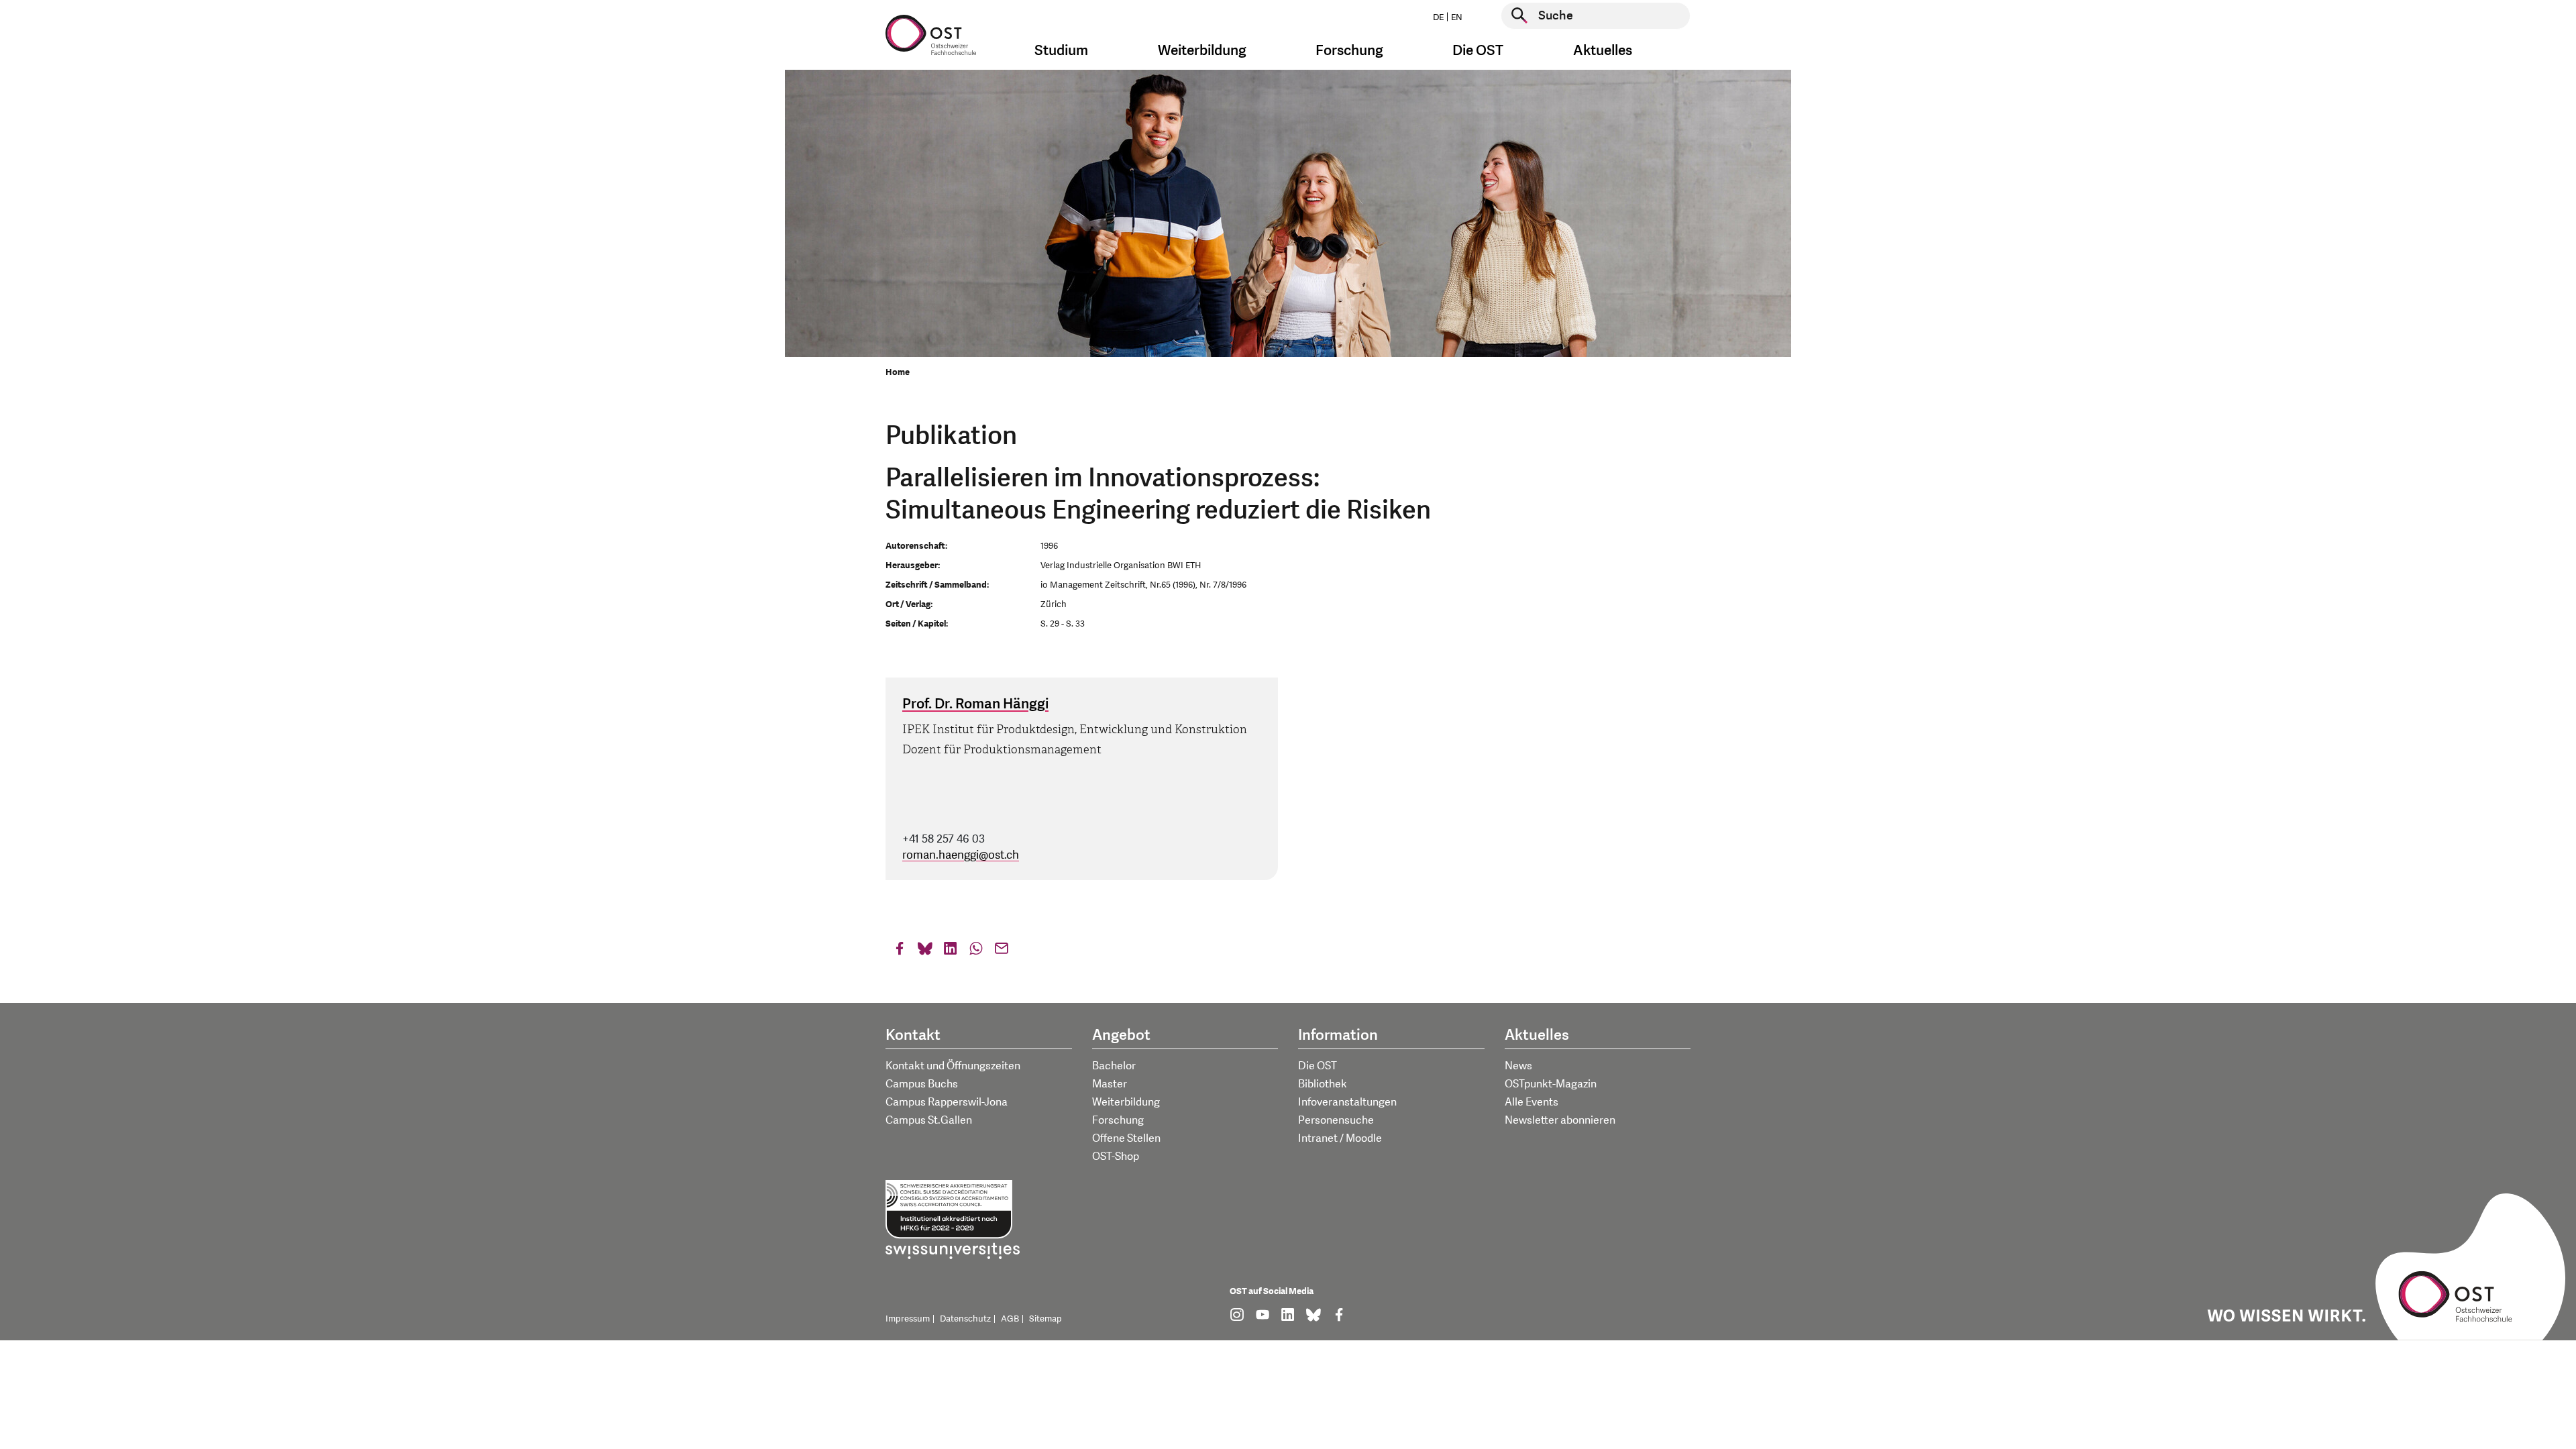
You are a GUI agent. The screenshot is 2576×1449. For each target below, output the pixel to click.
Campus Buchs (922, 1084)
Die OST (1318, 1066)
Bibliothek (1323, 1084)
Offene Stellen (1126, 1138)
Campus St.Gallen (929, 1120)
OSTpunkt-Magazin (1551, 1084)
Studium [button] (1061, 51)
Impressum (908, 1319)
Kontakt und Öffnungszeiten (953, 1066)
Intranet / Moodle (1340, 1138)
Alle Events (1532, 1102)
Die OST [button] (1478, 51)
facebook (900, 952)
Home (898, 372)
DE (1438, 17)
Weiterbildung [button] (1202, 51)
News (1518, 1066)
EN (1457, 17)
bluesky (925, 952)
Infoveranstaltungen (1347, 1102)
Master (1110, 1084)
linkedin (951, 952)
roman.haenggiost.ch (961, 855)
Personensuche (1336, 1120)
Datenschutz (965, 1319)
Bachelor (1114, 1066)
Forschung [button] (1349, 51)
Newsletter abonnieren (1560, 1120)
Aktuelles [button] (1603, 51)
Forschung (1118, 1120)
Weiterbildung (1126, 1102)
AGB (1010, 1319)
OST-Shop (1116, 1157)
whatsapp (976, 952)
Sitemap (1045, 1319)
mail (1002, 952)
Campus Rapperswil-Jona (947, 1102)
